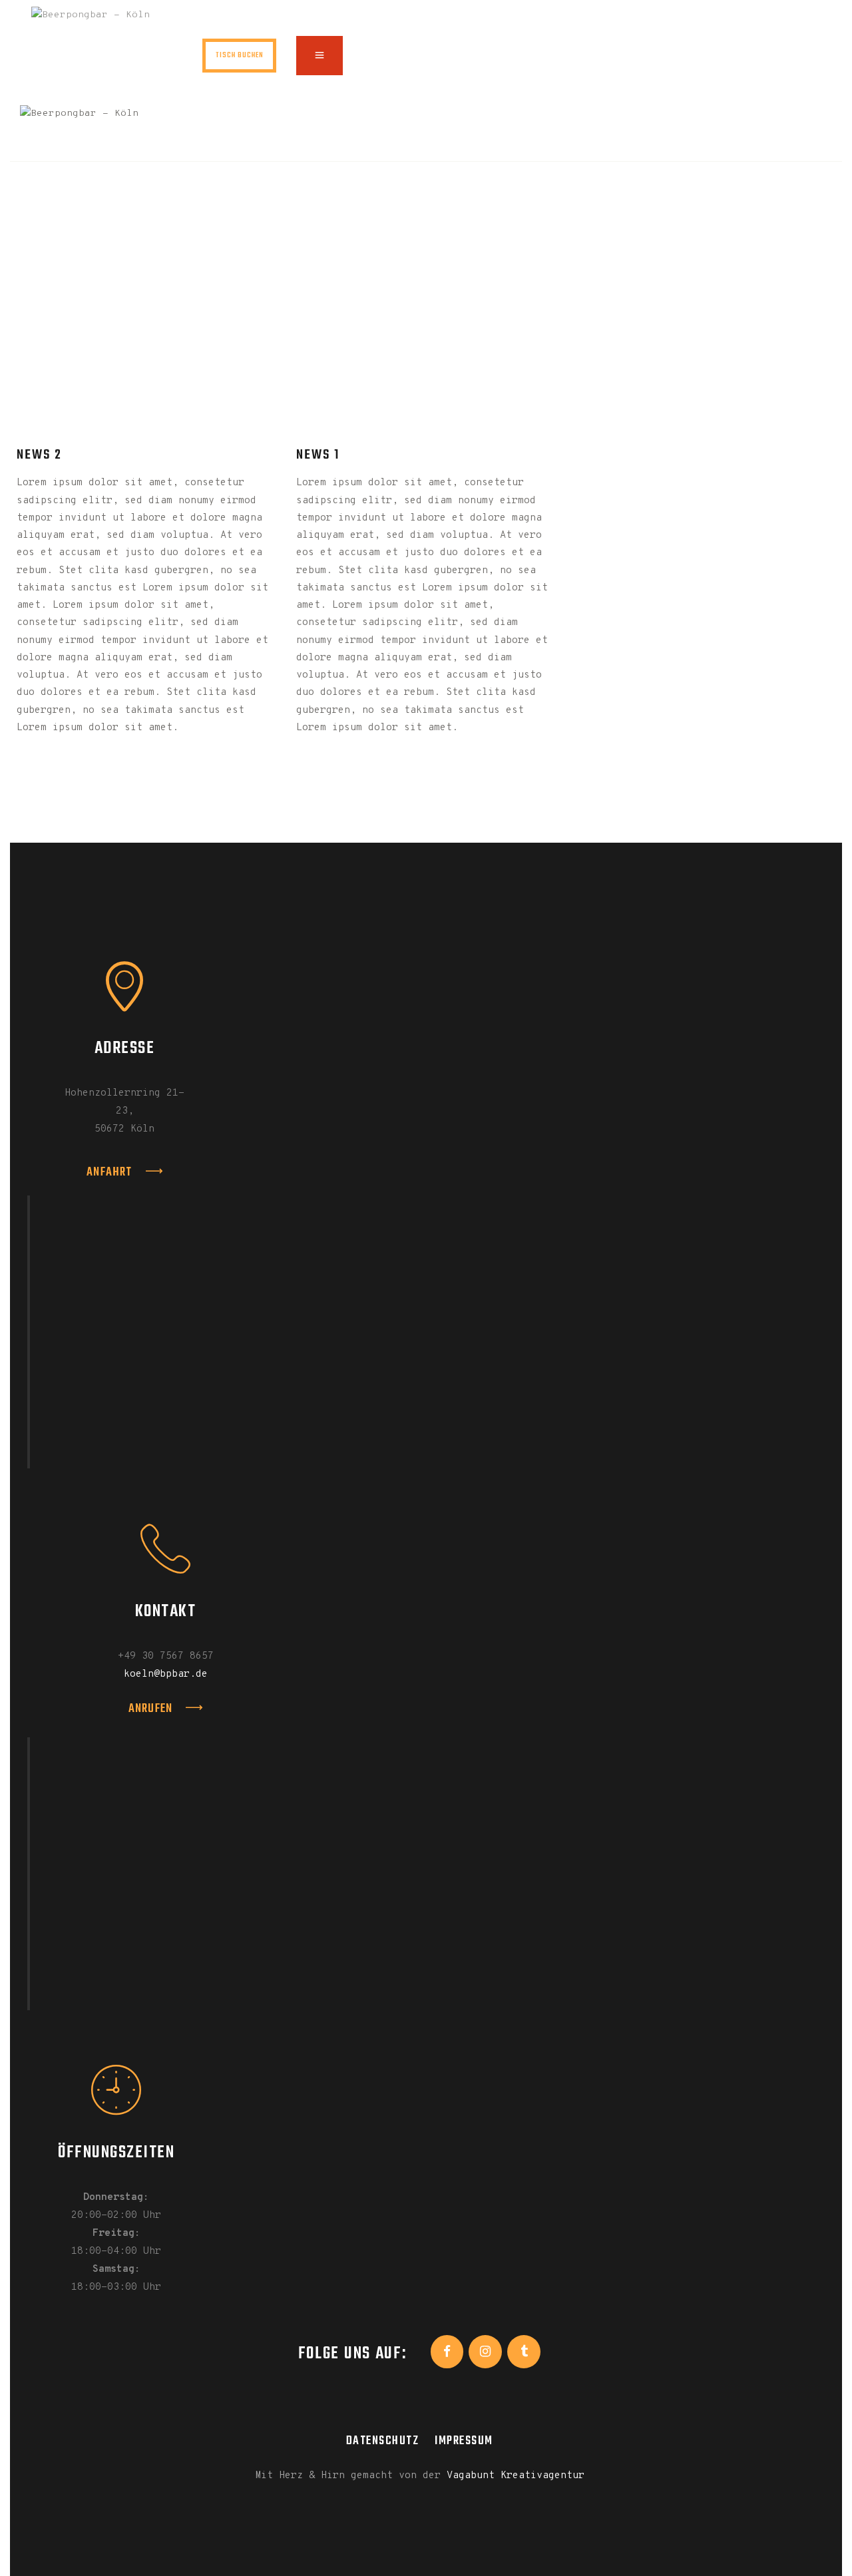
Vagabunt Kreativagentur (516, 2476)
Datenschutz (383, 2441)
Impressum (464, 2441)
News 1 (318, 455)
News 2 (39, 455)
